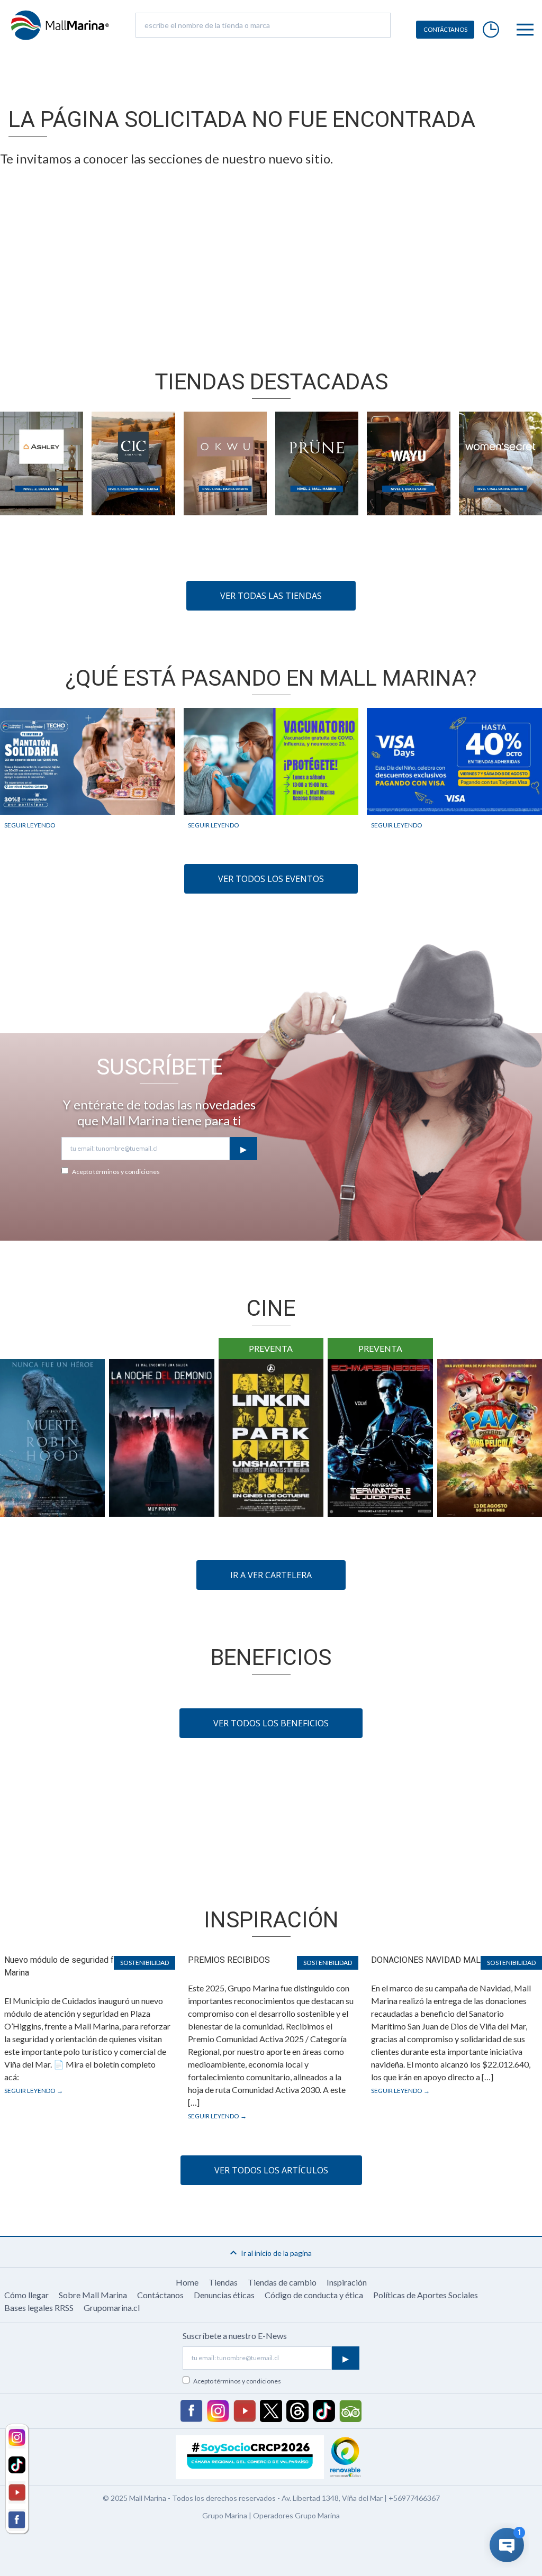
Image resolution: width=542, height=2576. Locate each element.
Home (187, 2282)
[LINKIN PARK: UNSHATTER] (271, 1438)
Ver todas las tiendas (271, 596)
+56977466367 (414, 2498)
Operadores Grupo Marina (296, 2515)
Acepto (116, 1172)
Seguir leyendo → (34, 2091)
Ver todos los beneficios (271, 1723)
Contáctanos (160, 2295)
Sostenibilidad (144, 1963)
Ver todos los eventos (271, 879)
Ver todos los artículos (271, 2170)
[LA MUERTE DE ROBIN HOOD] (52, 1438)
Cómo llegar (26, 2295)
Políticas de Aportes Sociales (426, 2295)
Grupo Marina (225, 2515)
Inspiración (347, 2282)
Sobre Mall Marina (93, 2295)
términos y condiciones (127, 1172)
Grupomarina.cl (112, 2308)
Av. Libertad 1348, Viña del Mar (332, 2498)
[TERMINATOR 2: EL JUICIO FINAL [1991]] (380, 1438)
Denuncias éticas (224, 2295)
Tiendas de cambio (282, 2282)
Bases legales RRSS (39, 2308)
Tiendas (223, 2282)
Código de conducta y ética (314, 2295)
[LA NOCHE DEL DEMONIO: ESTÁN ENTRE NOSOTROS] (161, 1438)
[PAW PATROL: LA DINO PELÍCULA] (490, 1438)
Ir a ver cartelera (271, 1575)
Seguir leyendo (30, 825)
